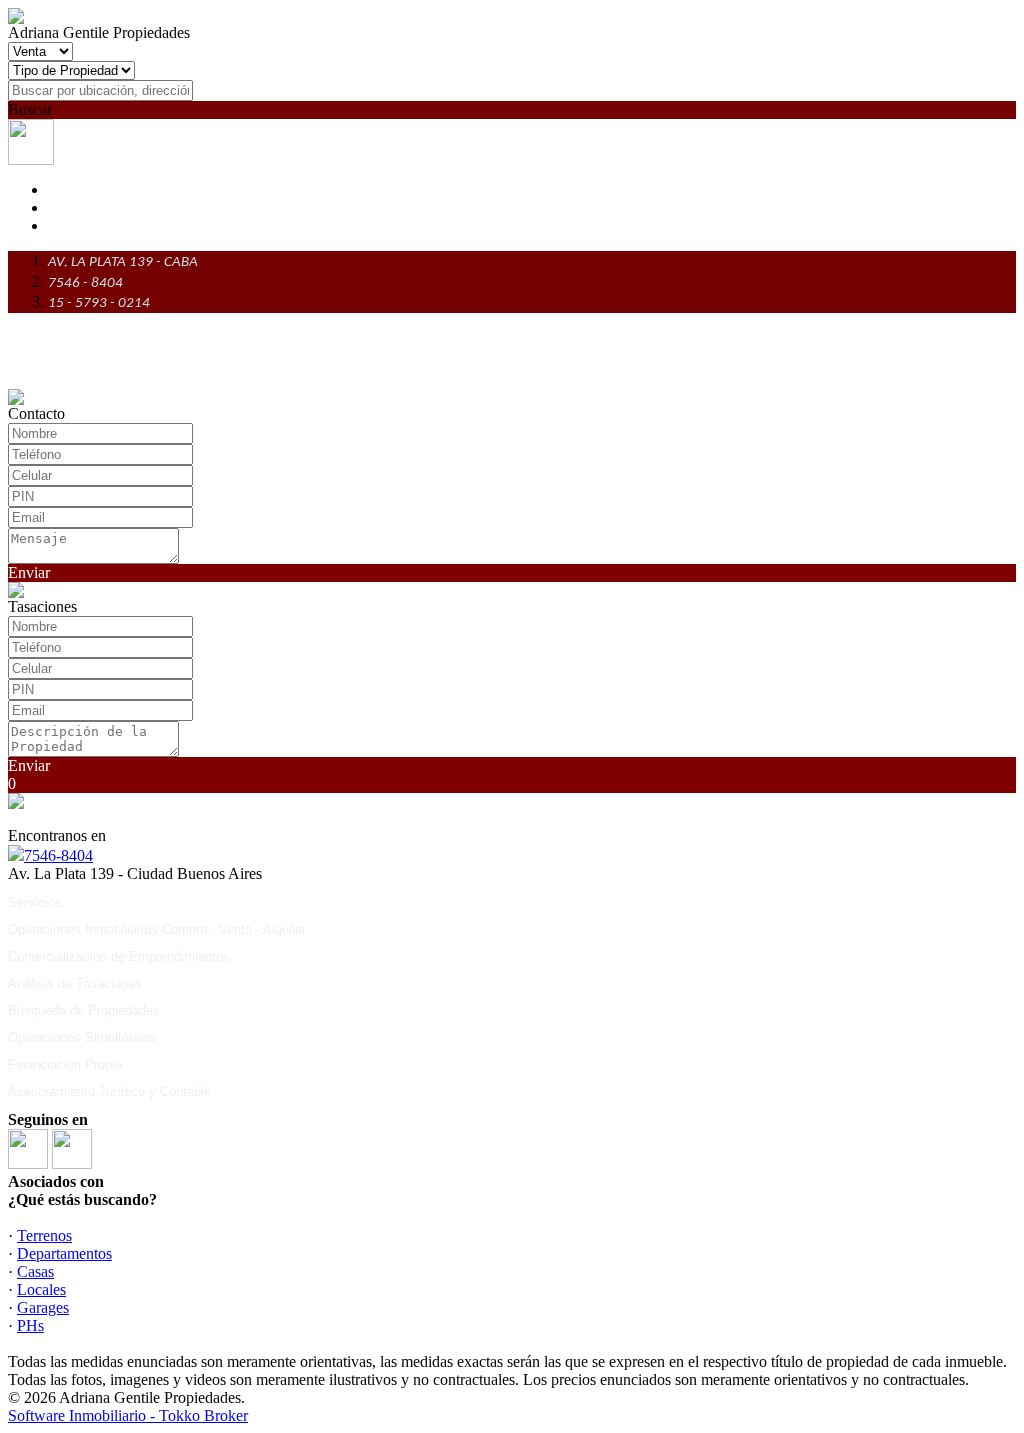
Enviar (29, 572)
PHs (30, 1325)
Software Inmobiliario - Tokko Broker (128, 1415)
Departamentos (64, 1253)
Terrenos (44, 1235)
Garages (43, 1307)
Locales (41, 1289)
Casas (35, 1271)
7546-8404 (58, 855)
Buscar (30, 109)
